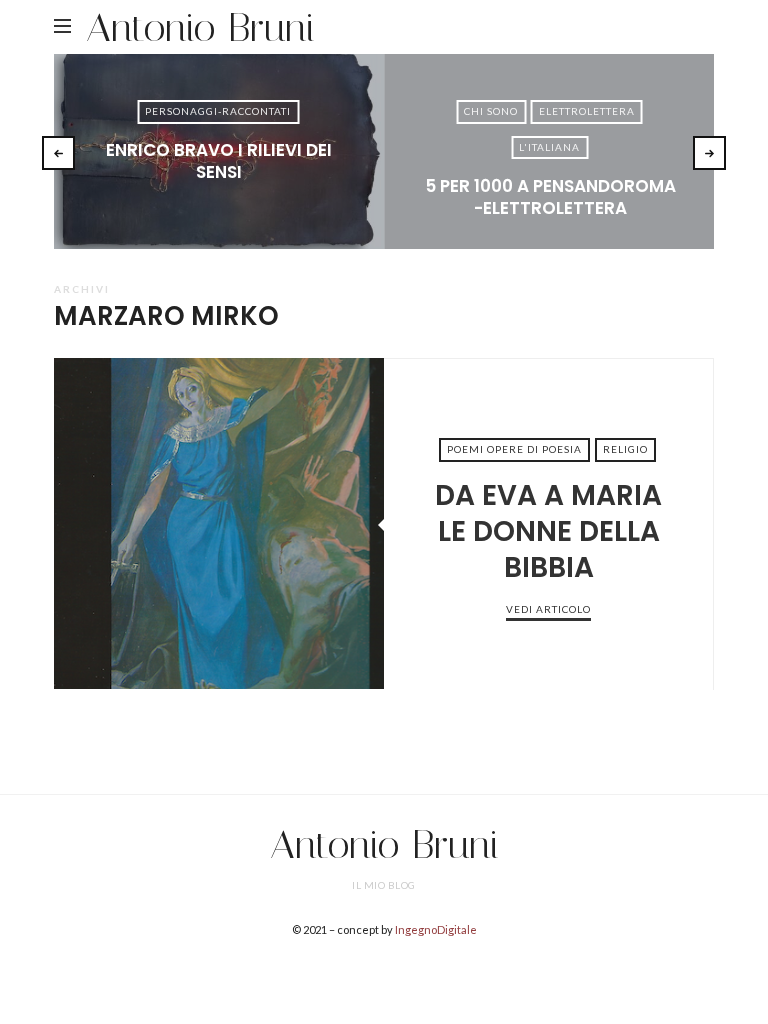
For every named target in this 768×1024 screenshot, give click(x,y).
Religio (625, 449)
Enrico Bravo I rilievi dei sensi (219, 161)
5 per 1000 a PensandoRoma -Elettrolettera (550, 197)
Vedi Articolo (219, 205)
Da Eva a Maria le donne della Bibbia (219, 523)
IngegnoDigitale (436, 929)
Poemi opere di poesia (514, 449)
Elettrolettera (587, 111)
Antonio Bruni (200, 27)
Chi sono (491, 111)
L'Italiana (549, 147)
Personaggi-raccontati (218, 111)
